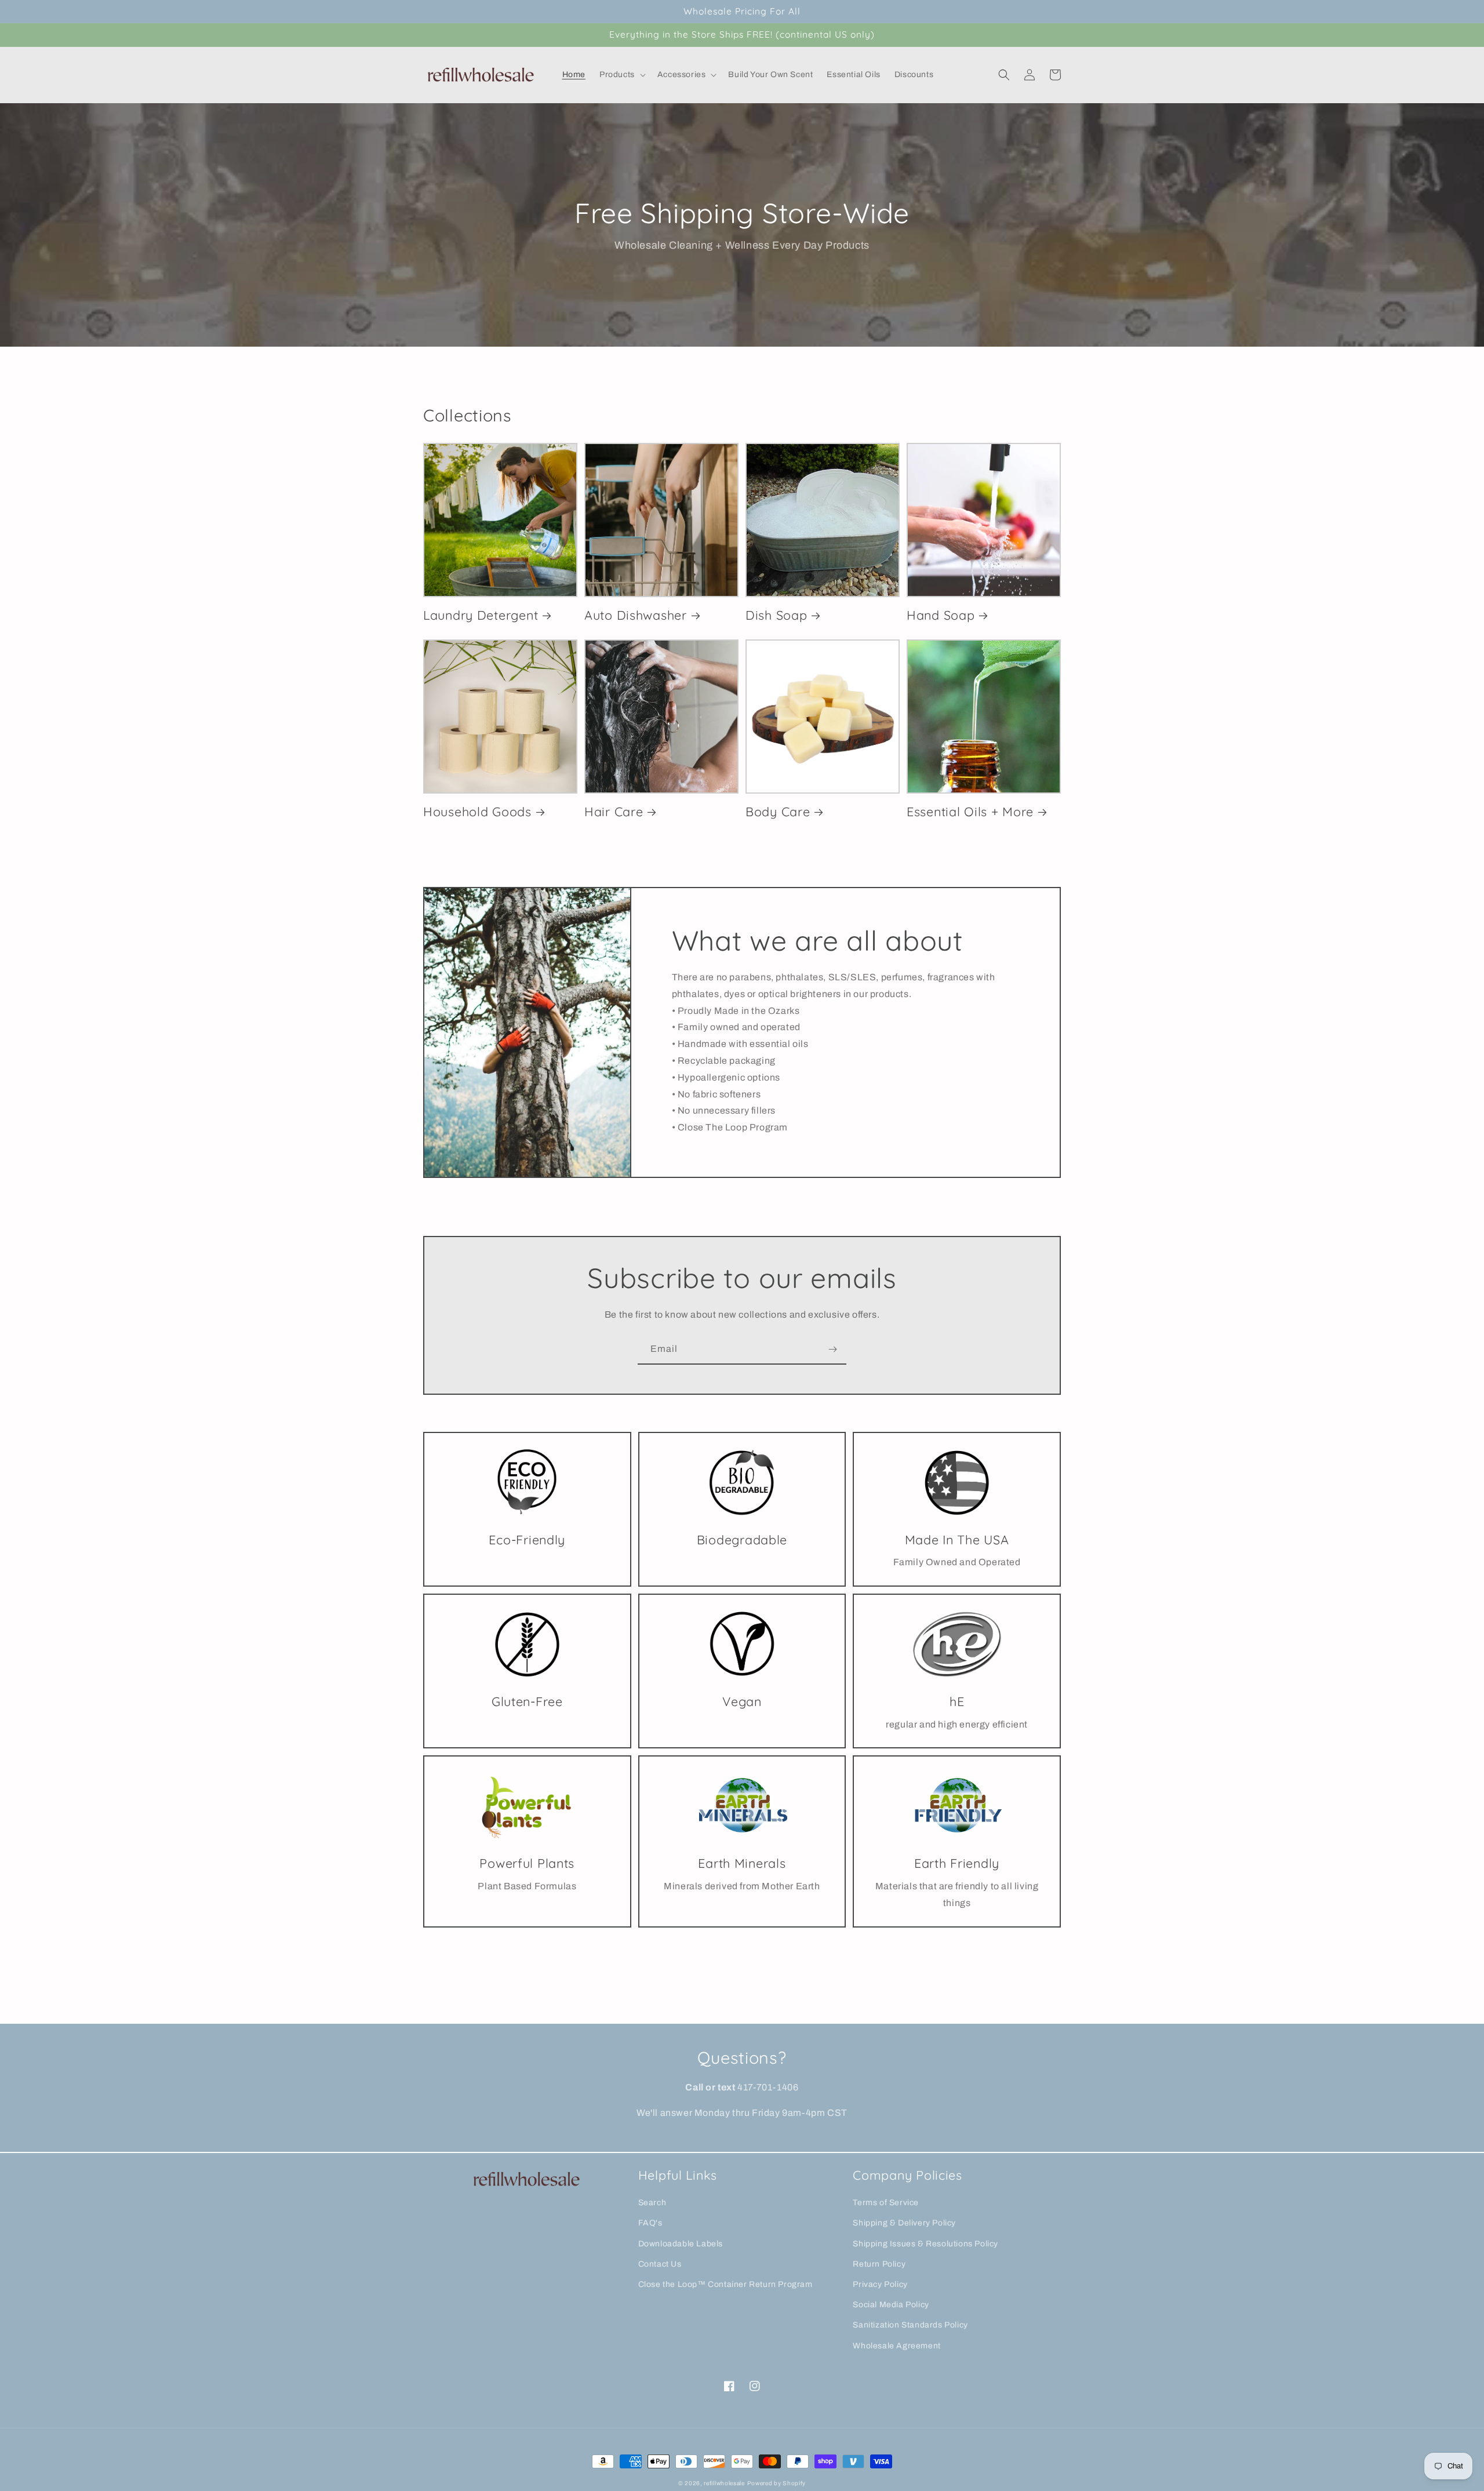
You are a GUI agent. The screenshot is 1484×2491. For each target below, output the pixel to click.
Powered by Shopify (777, 2483)
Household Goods (477, 811)
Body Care (778, 811)
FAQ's (650, 2223)
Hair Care (614, 811)
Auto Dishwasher (636, 615)
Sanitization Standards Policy (910, 2325)
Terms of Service (886, 2203)
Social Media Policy (891, 2305)
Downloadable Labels (681, 2244)
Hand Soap (941, 615)
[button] (621, 75)
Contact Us (660, 2264)
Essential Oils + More (970, 811)
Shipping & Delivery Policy (904, 2223)
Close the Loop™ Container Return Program (725, 2284)
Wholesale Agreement (896, 2346)
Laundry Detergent (481, 615)
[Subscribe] (832, 1349)
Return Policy (879, 2264)
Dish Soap (776, 615)
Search (652, 2203)
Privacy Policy (880, 2284)
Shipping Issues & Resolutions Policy (925, 2244)
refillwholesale (724, 2483)
